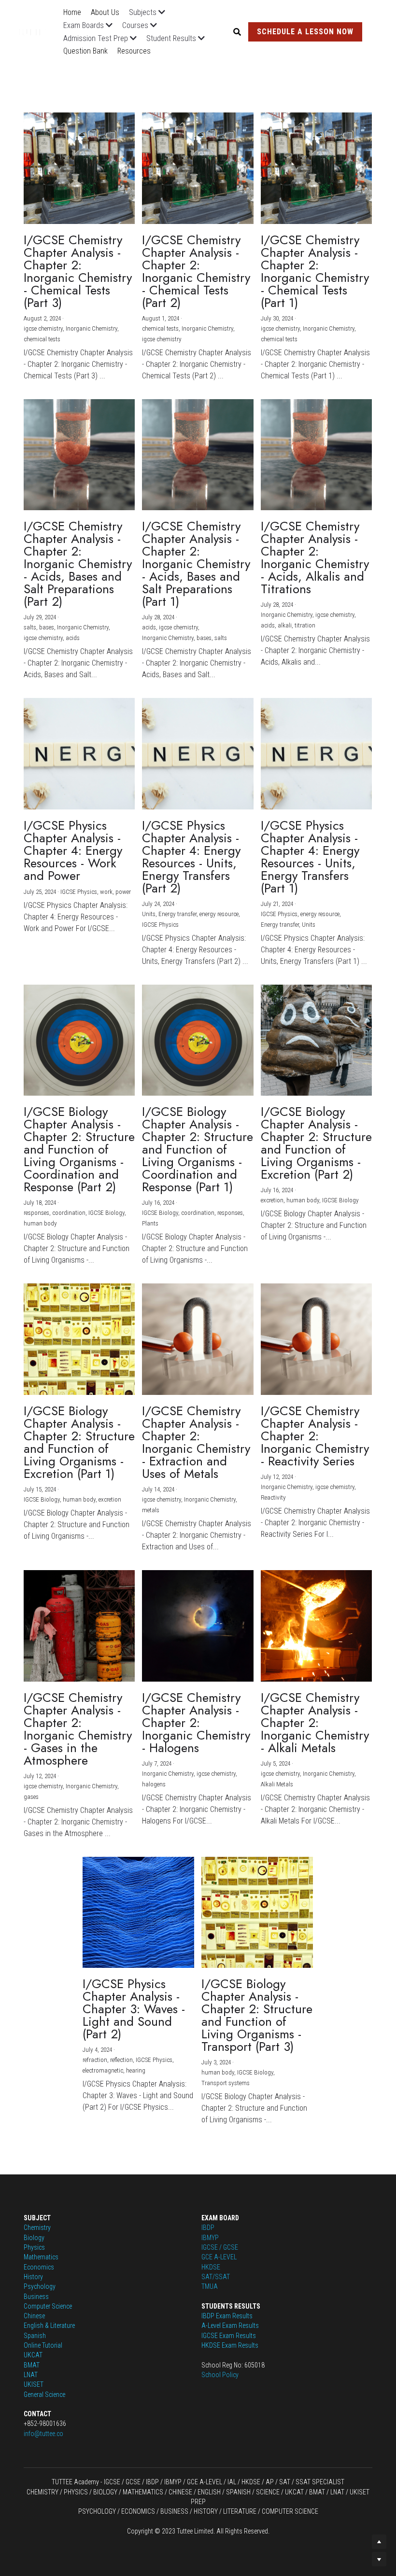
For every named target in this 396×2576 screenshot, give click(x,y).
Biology (34, 2238)
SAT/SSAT (216, 2277)
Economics (39, 2267)
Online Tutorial (43, 2345)
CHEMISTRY (42, 2492)
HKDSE (211, 2267)
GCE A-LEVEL (219, 2257)
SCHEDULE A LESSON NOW (305, 32)
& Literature (59, 2325)
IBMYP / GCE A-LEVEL (193, 2482)
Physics (34, 2247)
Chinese (34, 2316)
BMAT (32, 2365)
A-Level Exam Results (230, 2325)
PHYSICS (76, 2492)
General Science (44, 2395)
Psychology (40, 2286)
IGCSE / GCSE (220, 2247)
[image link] (38, 31)
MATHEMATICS (143, 2492)
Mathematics (41, 2257)
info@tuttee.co (43, 2434)
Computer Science (48, 2306)
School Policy (220, 2375)
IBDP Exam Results (227, 2316)
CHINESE (180, 2492)
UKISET (34, 2384)
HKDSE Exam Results (230, 2345)
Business (36, 2297)
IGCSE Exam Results (229, 2336)
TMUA (210, 2286)
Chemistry (37, 2228)
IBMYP (210, 2238)
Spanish (35, 2336)
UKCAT (33, 2355)
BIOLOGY (105, 2492)
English (34, 2325)
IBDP (208, 2228)
